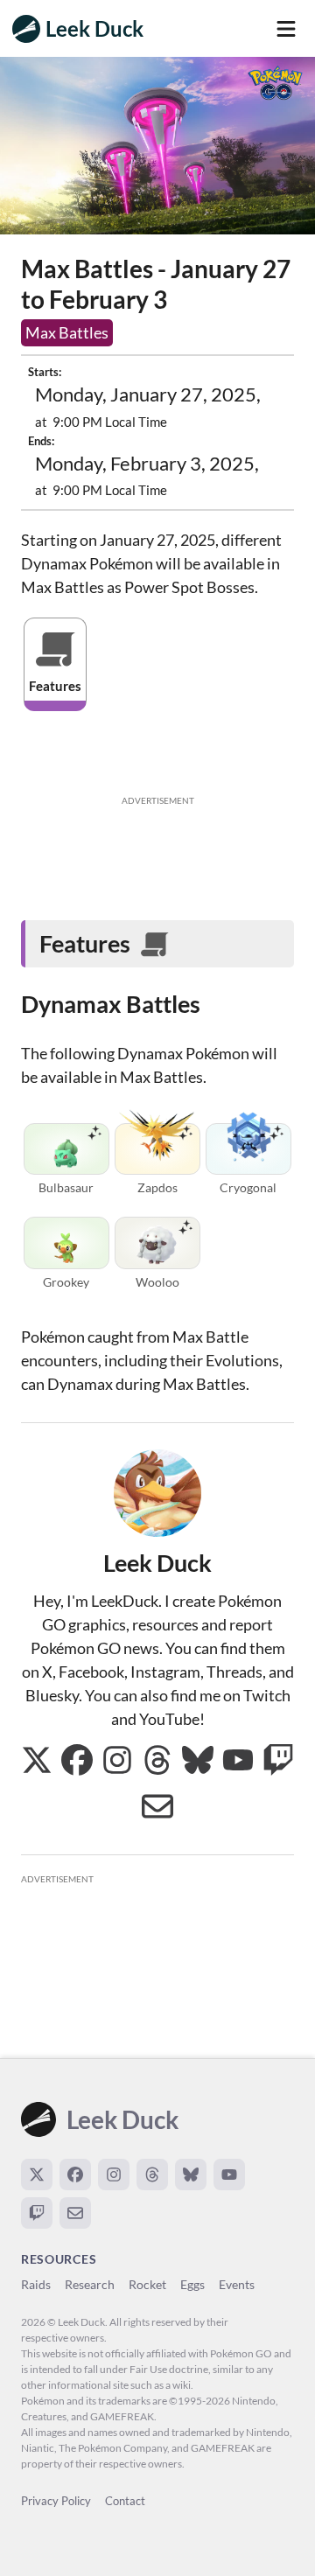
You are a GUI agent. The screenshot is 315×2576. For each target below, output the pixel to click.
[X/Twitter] (37, 2175)
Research (90, 2284)
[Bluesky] (191, 2175)
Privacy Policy (56, 2501)
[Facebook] (75, 2175)
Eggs (192, 2284)
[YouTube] (229, 2175)
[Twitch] (37, 2213)
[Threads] (152, 2175)
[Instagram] (114, 2175)
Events (237, 2284)
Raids (36, 2284)
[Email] (75, 2213)
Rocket (147, 2284)
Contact (125, 2501)
